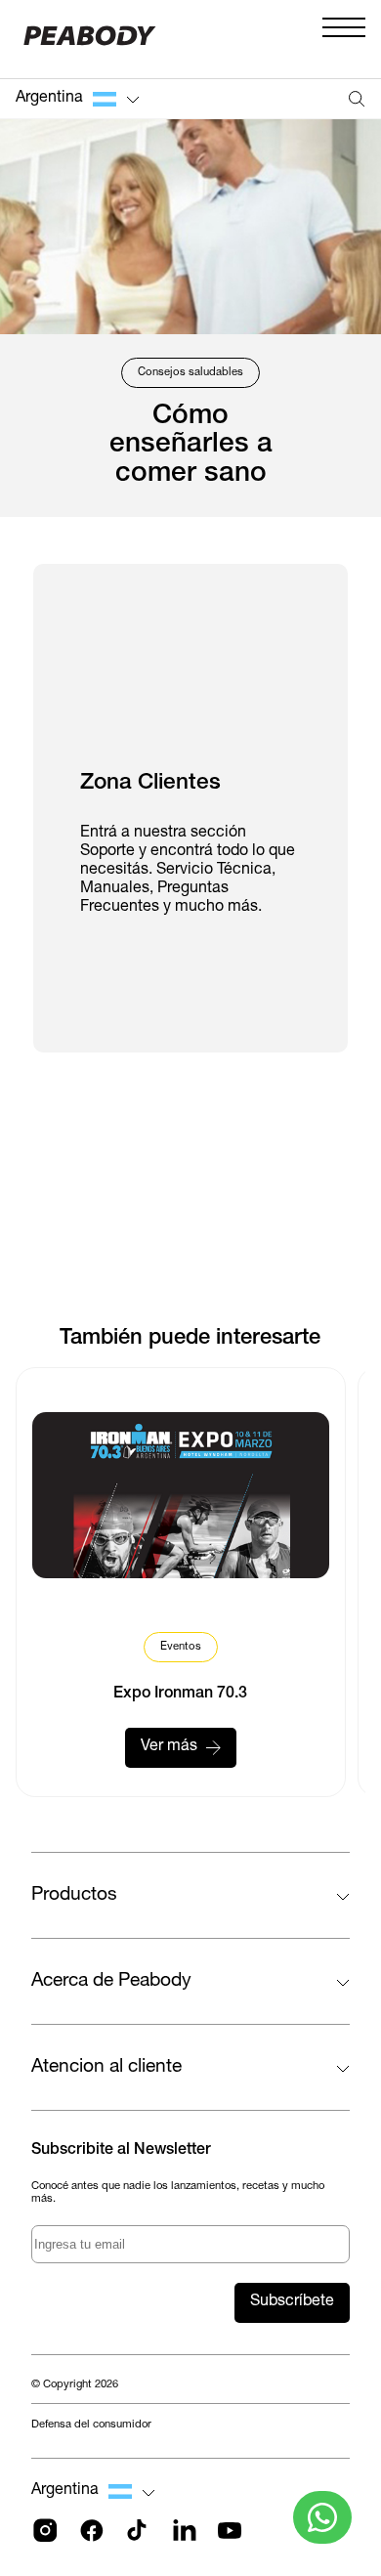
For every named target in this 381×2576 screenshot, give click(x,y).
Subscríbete (292, 2302)
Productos (74, 1895)
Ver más (169, 1747)
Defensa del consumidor (91, 2425)
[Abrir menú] (344, 39)
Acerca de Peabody (111, 1981)
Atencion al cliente (106, 2067)
